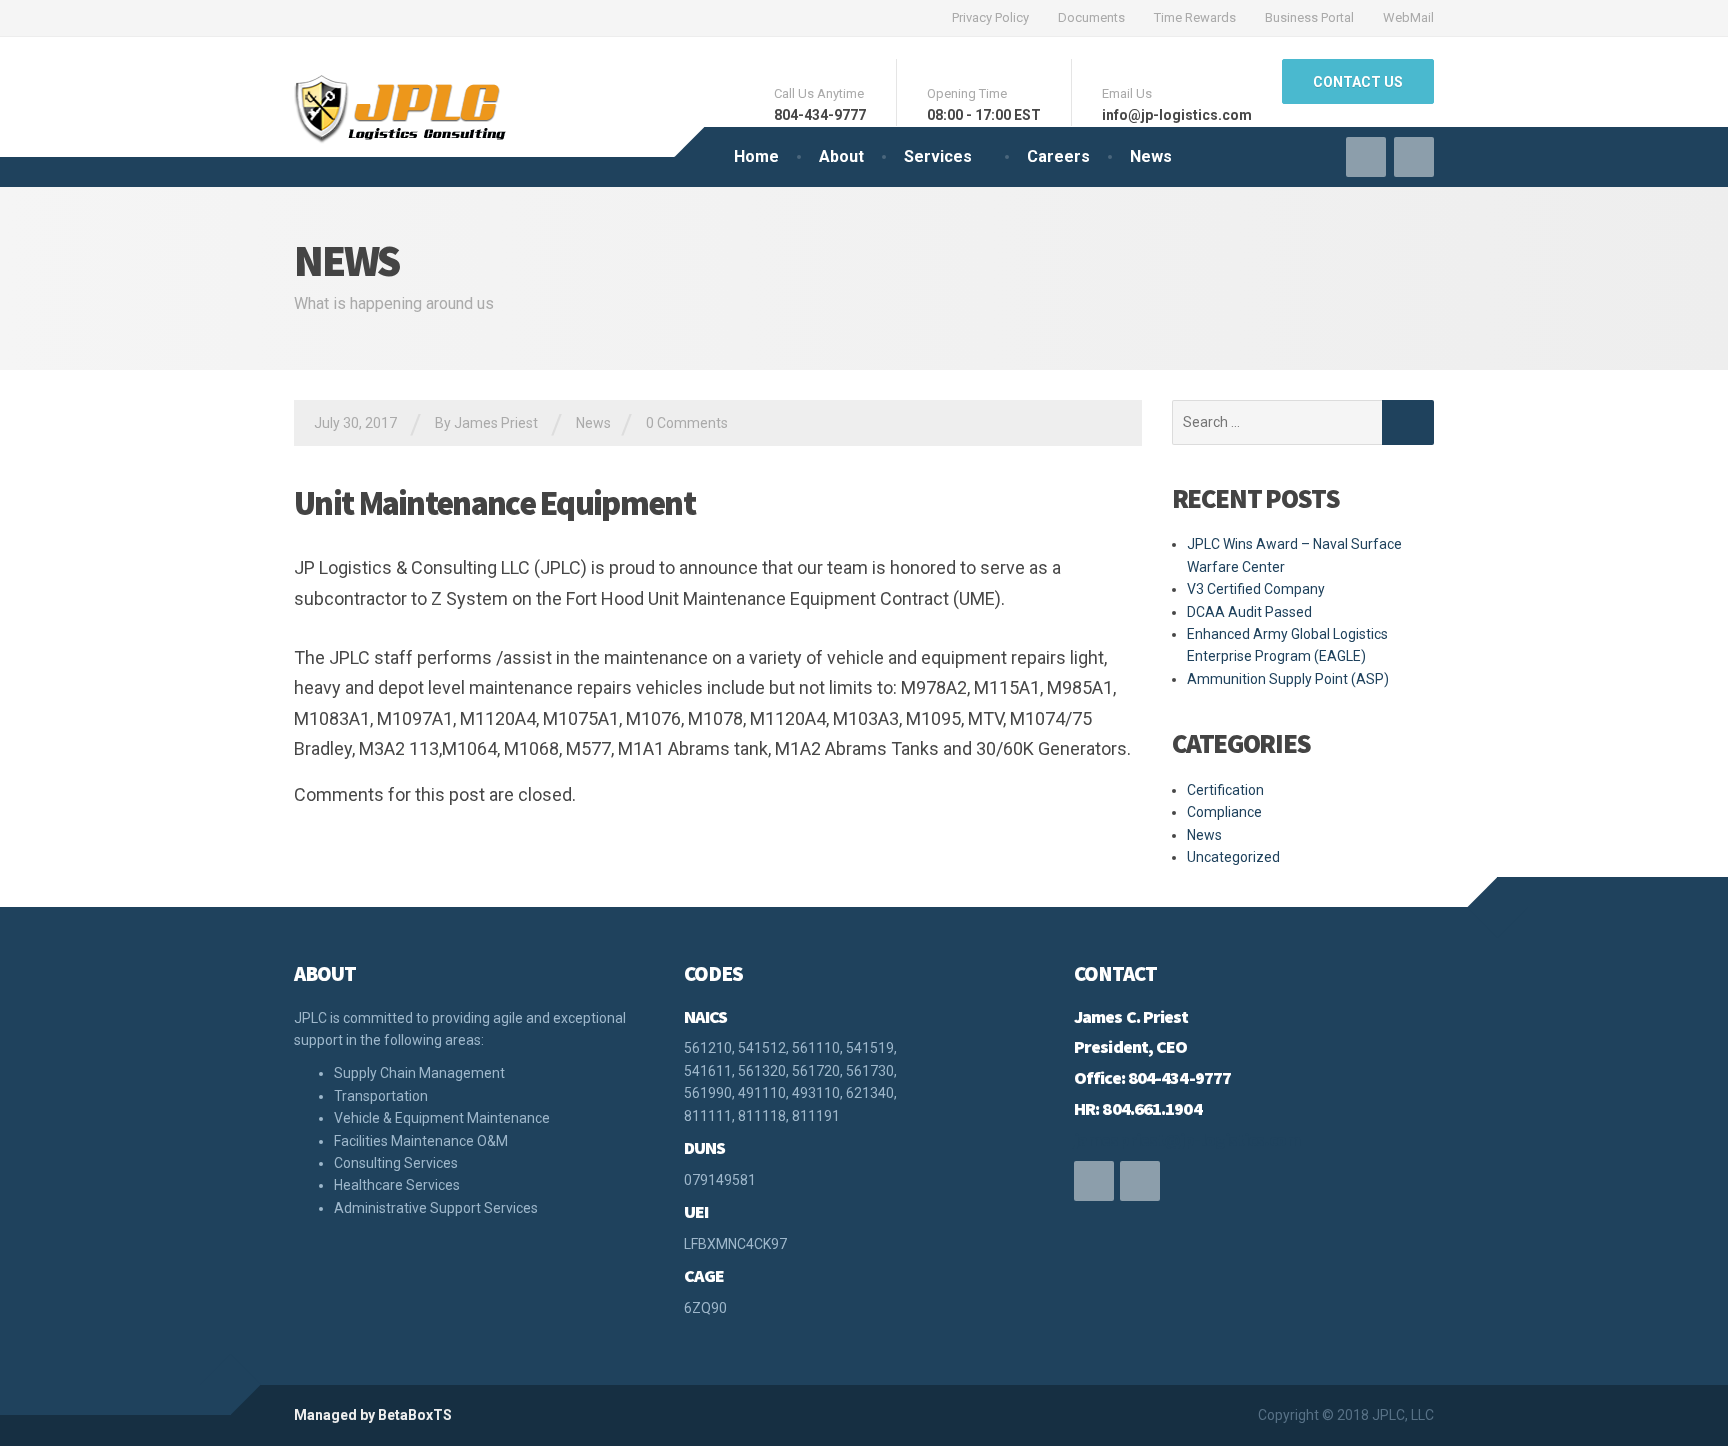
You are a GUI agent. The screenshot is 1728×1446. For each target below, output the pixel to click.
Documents (1091, 17)
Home (756, 156)
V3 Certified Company (1256, 589)
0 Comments (687, 423)
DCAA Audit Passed (1249, 612)
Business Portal (1309, 17)
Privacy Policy (990, 17)
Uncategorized (1233, 857)
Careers (1058, 156)
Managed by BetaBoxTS (373, 1415)
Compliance (1224, 812)
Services (938, 156)
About (841, 156)
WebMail (1408, 17)
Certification (1225, 790)
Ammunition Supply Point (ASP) (1288, 679)
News (1151, 156)
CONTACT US (1358, 82)
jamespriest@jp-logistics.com (1187, 1139)
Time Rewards (1195, 17)
